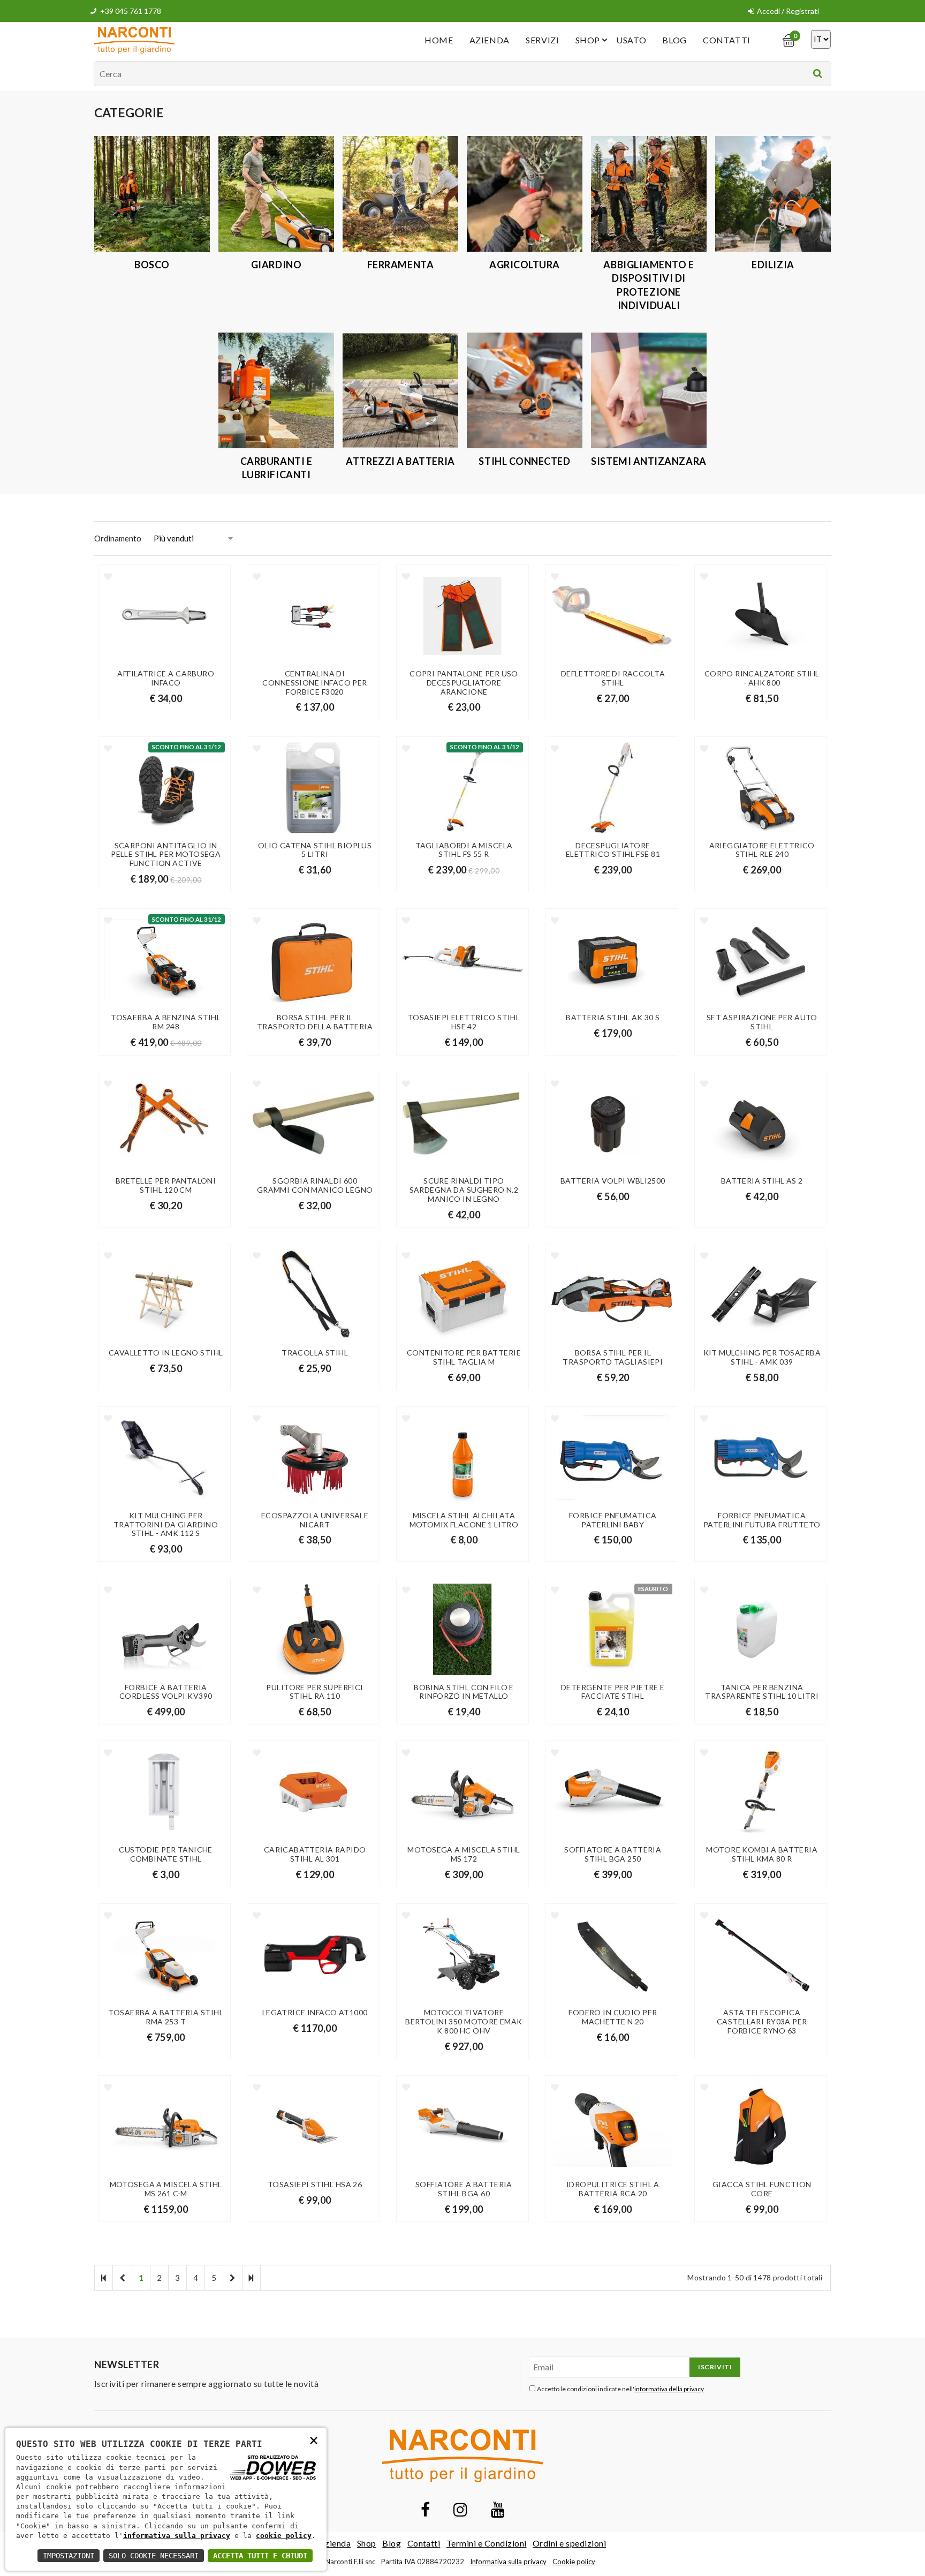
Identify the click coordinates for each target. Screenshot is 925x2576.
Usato (631, 40)
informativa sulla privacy (177, 2536)
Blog (674, 40)
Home (439, 40)
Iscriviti (715, 2367)
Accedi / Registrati (788, 11)
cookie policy (284, 2536)
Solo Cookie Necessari (154, 2556)
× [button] (314, 2440)
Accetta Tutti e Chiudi (260, 2556)
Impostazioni (69, 2556)
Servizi (542, 40)
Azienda (490, 40)
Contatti (727, 40)
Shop (588, 40)
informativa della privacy (669, 2389)
